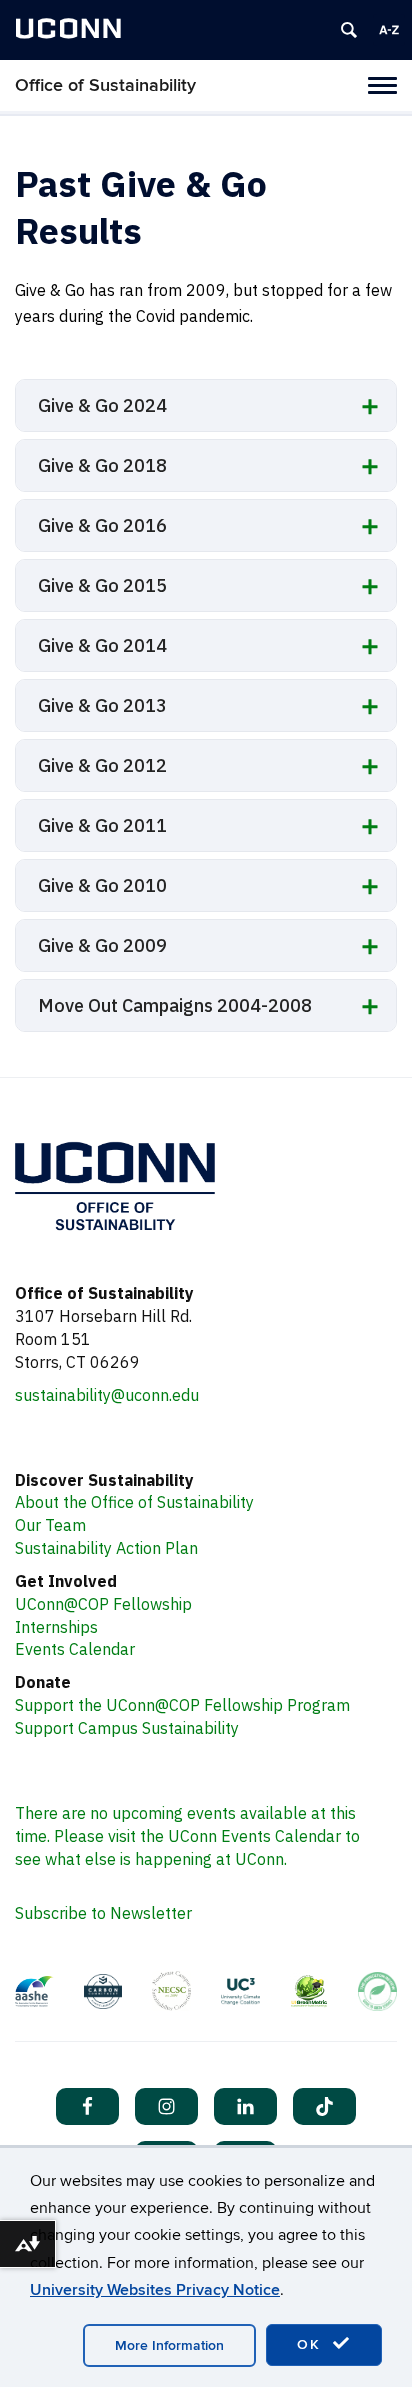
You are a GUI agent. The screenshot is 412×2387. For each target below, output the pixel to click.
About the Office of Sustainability (134, 1502)
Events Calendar (75, 1649)
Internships (56, 1627)
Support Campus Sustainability (127, 1728)
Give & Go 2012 (102, 765)
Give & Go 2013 (102, 705)
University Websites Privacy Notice (155, 2290)
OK (312, 2344)
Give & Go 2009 (102, 945)
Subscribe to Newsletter (103, 1913)
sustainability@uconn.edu (107, 1395)
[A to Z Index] (389, 30)
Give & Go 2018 (102, 465)
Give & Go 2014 (102, 645)
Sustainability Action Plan (106, 1548)
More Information (169, 2345)
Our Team (50, 1525)
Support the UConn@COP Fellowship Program (182, 1705)
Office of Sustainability (105, 85)
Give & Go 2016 (102, 525)
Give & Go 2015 (102, 585)
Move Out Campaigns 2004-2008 (175, 1005)
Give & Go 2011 (102, 825)
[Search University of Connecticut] (349, 30)
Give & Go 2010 (102, 885)
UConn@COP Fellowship (103, 1604)
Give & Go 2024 (102, 405)
